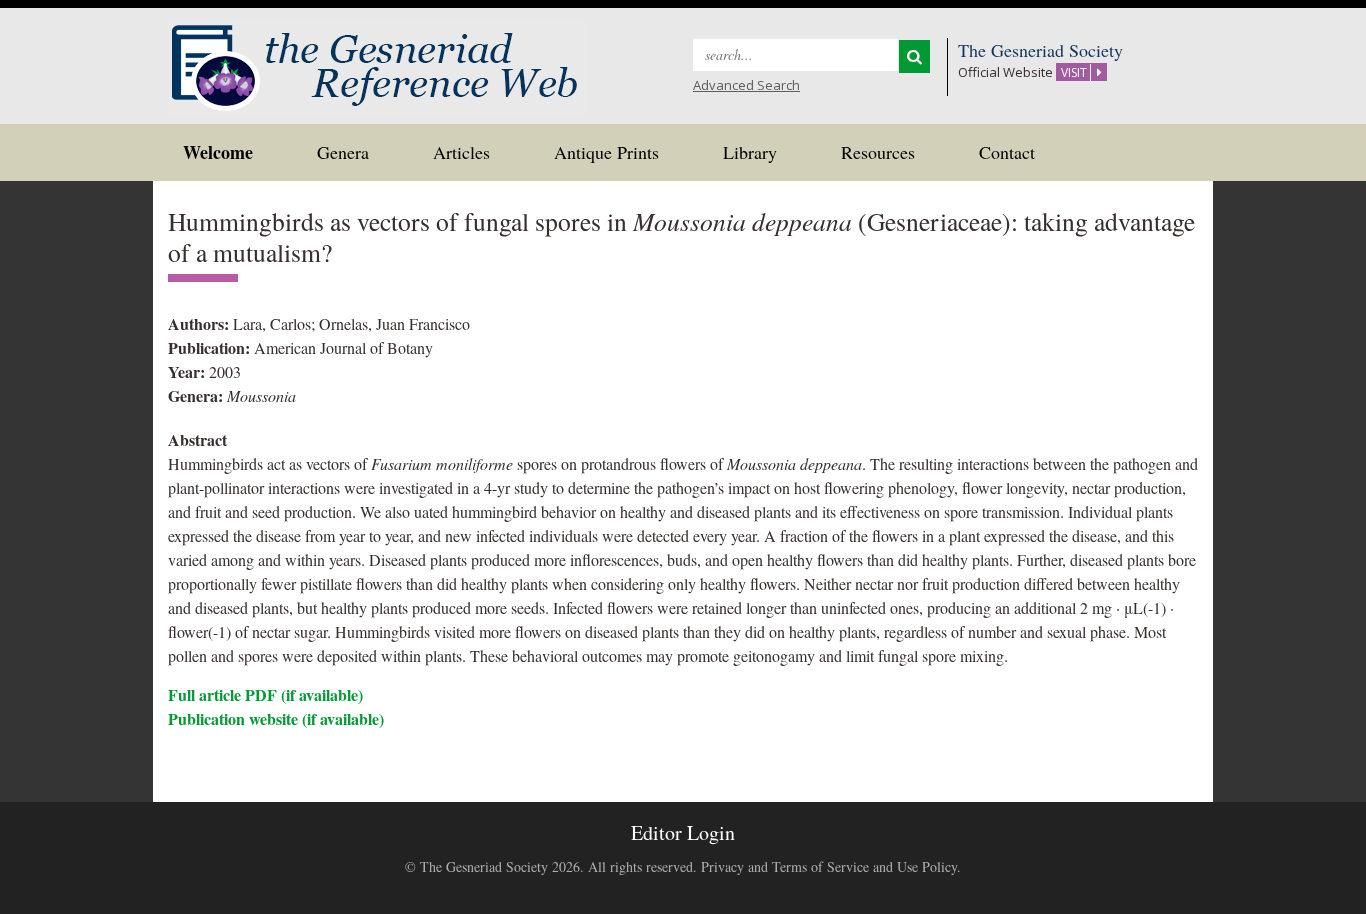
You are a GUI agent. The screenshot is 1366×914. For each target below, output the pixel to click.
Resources (878, 152)
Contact (1007, 152)
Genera (343, 152)
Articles (461, 152)
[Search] (914, 56)
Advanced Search (746, 85)
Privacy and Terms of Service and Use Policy (829, 866)
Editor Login (683, 832)
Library (750, 152)
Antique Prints (606, 152)
